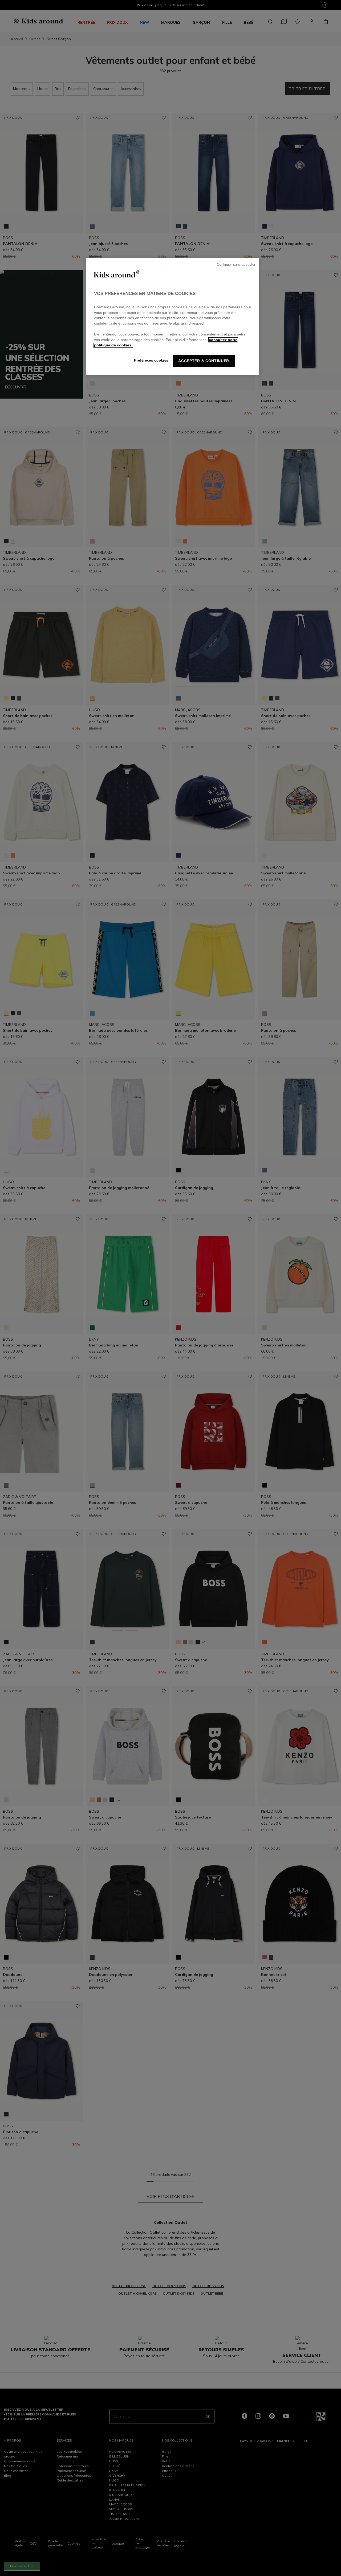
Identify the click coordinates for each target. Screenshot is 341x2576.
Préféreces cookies (151, 360)
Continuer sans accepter (236, 265)
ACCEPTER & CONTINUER (204, 361)
